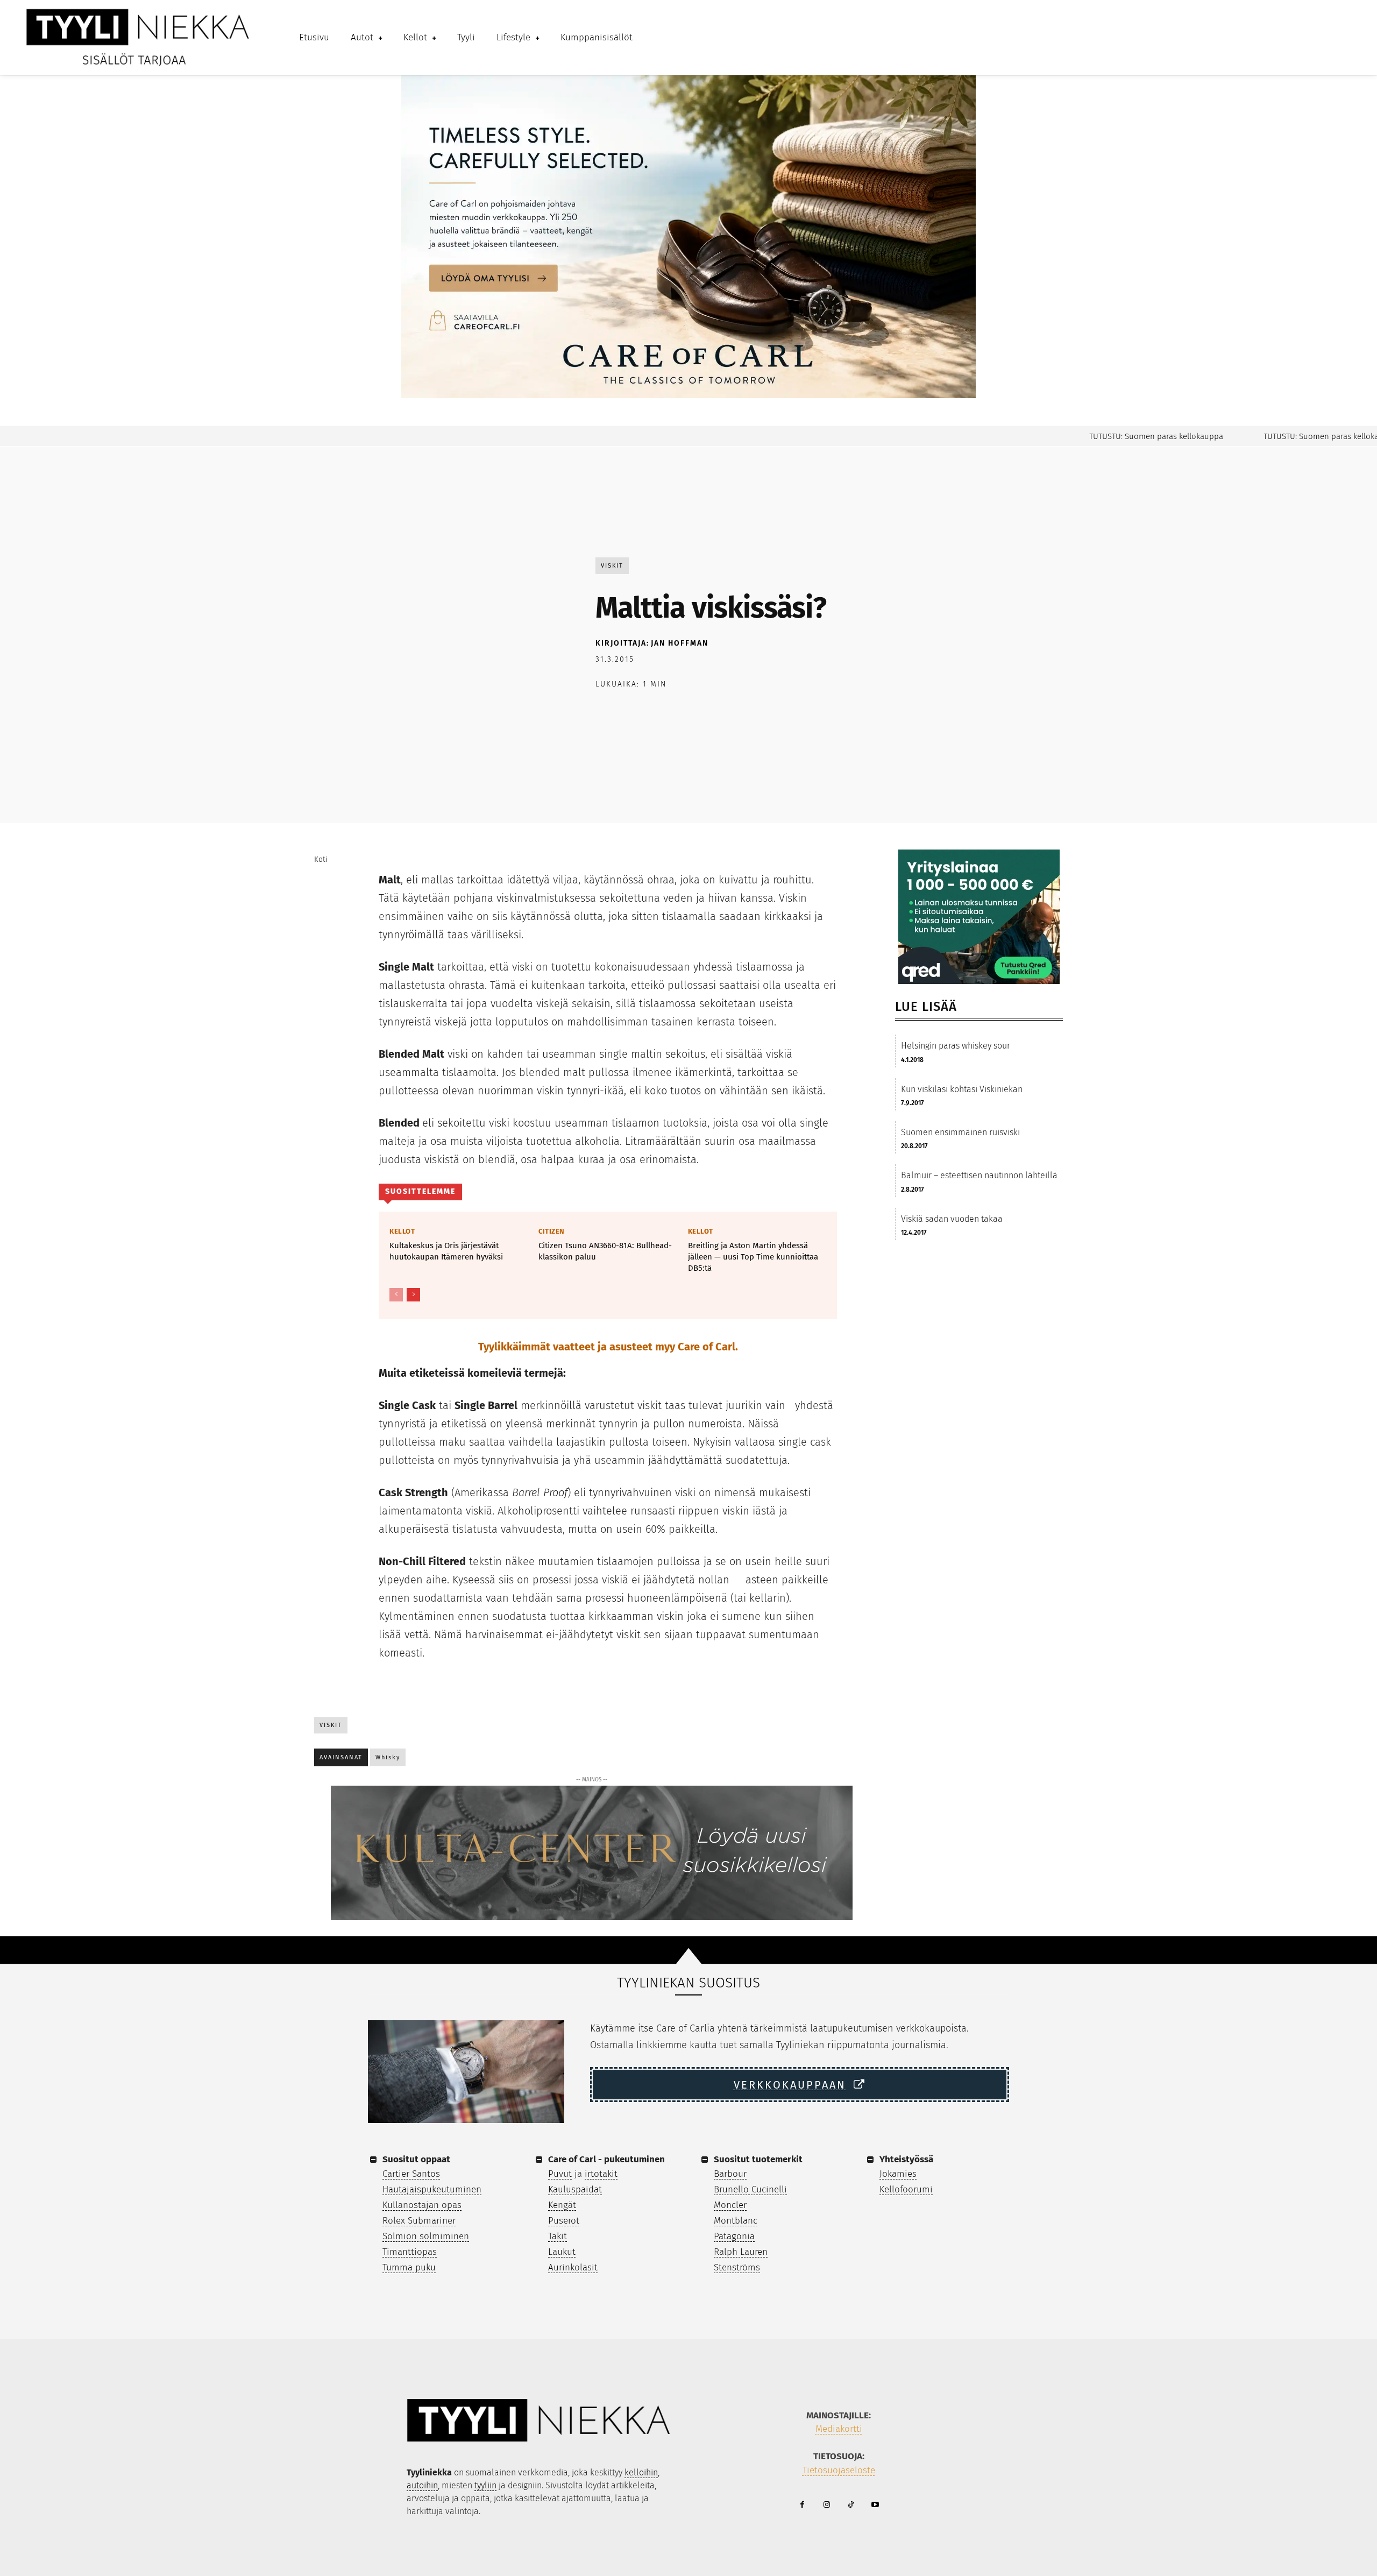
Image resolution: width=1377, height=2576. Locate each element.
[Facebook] (606, 712)
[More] (755, 712)
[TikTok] (851, 2505)
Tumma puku (409, 2267)
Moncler (730, 2205)
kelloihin (641, 2472)
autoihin (422, 2485)
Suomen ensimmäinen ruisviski (960, 1132)
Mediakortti (839, 2429)
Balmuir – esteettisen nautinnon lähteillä (979, 1175)
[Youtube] (875, 2505)
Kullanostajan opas (422, 2205)
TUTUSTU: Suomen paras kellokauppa (1116, 436)
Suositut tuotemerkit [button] (758, 2159)
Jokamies (898, 2174)
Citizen (552, 1231)
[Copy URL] (730, 712)
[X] (631, 712)
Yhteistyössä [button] (906, 2159)
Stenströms (737, 2267)
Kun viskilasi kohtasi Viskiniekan (962, 1089)
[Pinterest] (656, 712)
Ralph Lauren (741, 2252)
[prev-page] (396, 1295)
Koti (321, 859)
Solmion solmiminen (426, 2236)
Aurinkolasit (573, 2267)
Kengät (562, 2205)
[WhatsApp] (680, 712)
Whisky (388, 1757)
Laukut (562, 2252)
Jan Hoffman (680, 643)
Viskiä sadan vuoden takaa (952, 1219)
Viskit (612, 566)
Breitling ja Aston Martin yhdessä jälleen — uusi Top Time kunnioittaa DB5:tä (753, 1257)
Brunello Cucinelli (750, 2189)
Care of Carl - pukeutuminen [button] (606, 2159)
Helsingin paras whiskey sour (956, 1046)
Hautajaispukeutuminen (432, 2189)
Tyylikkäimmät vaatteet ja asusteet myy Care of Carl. (608, 1347)
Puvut (560, 2174)
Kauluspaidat (575, 2189)
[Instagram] (826, 2505)
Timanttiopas (410, 2252)
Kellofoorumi (906, 2189)
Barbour (730, 2174)
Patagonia (734, 2236)
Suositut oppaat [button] (416, 2159)
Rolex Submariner (419, 2221)
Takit (558, 2236)
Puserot (564, 2221)
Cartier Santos (411, 2174)
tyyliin (485, 2485)
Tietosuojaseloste (839, 2470)
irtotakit (601, 2174)
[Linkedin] (705, 712)
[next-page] (413, 1295)
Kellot (402, 1231)
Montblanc (736, 2221)
